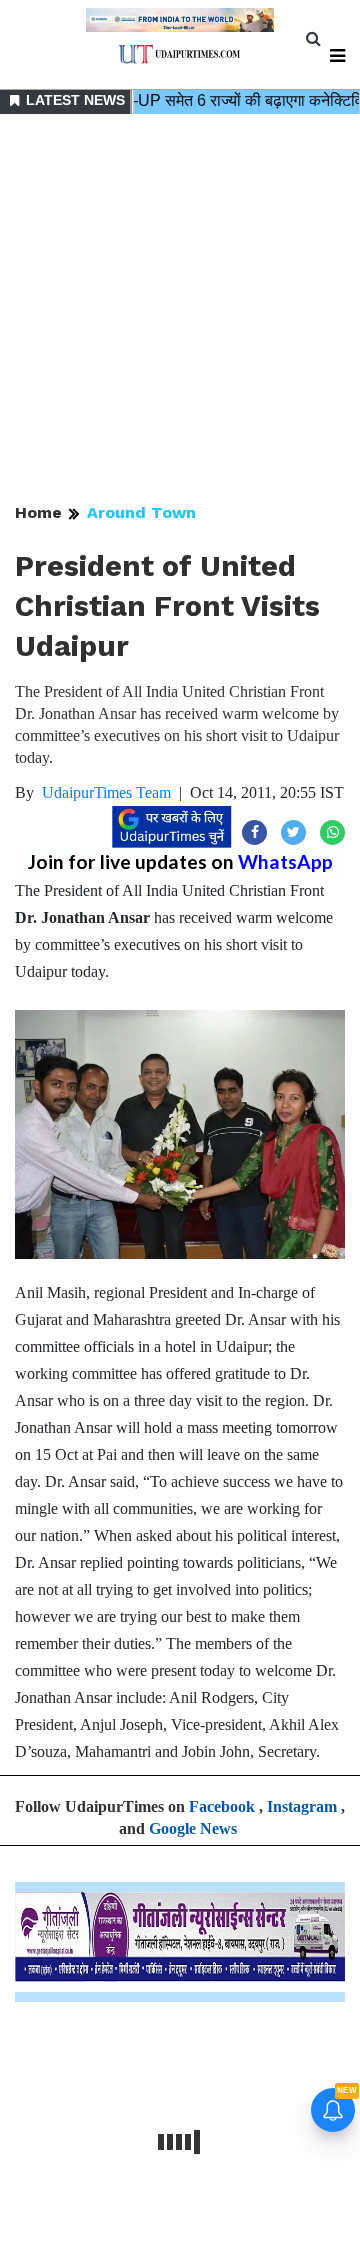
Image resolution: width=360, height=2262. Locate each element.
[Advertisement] (180, 310)
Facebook (222, 1806)
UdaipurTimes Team (106, 792)
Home (38, 512)
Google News (193, 1828)
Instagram (302, 1806)
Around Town (141, 512)
